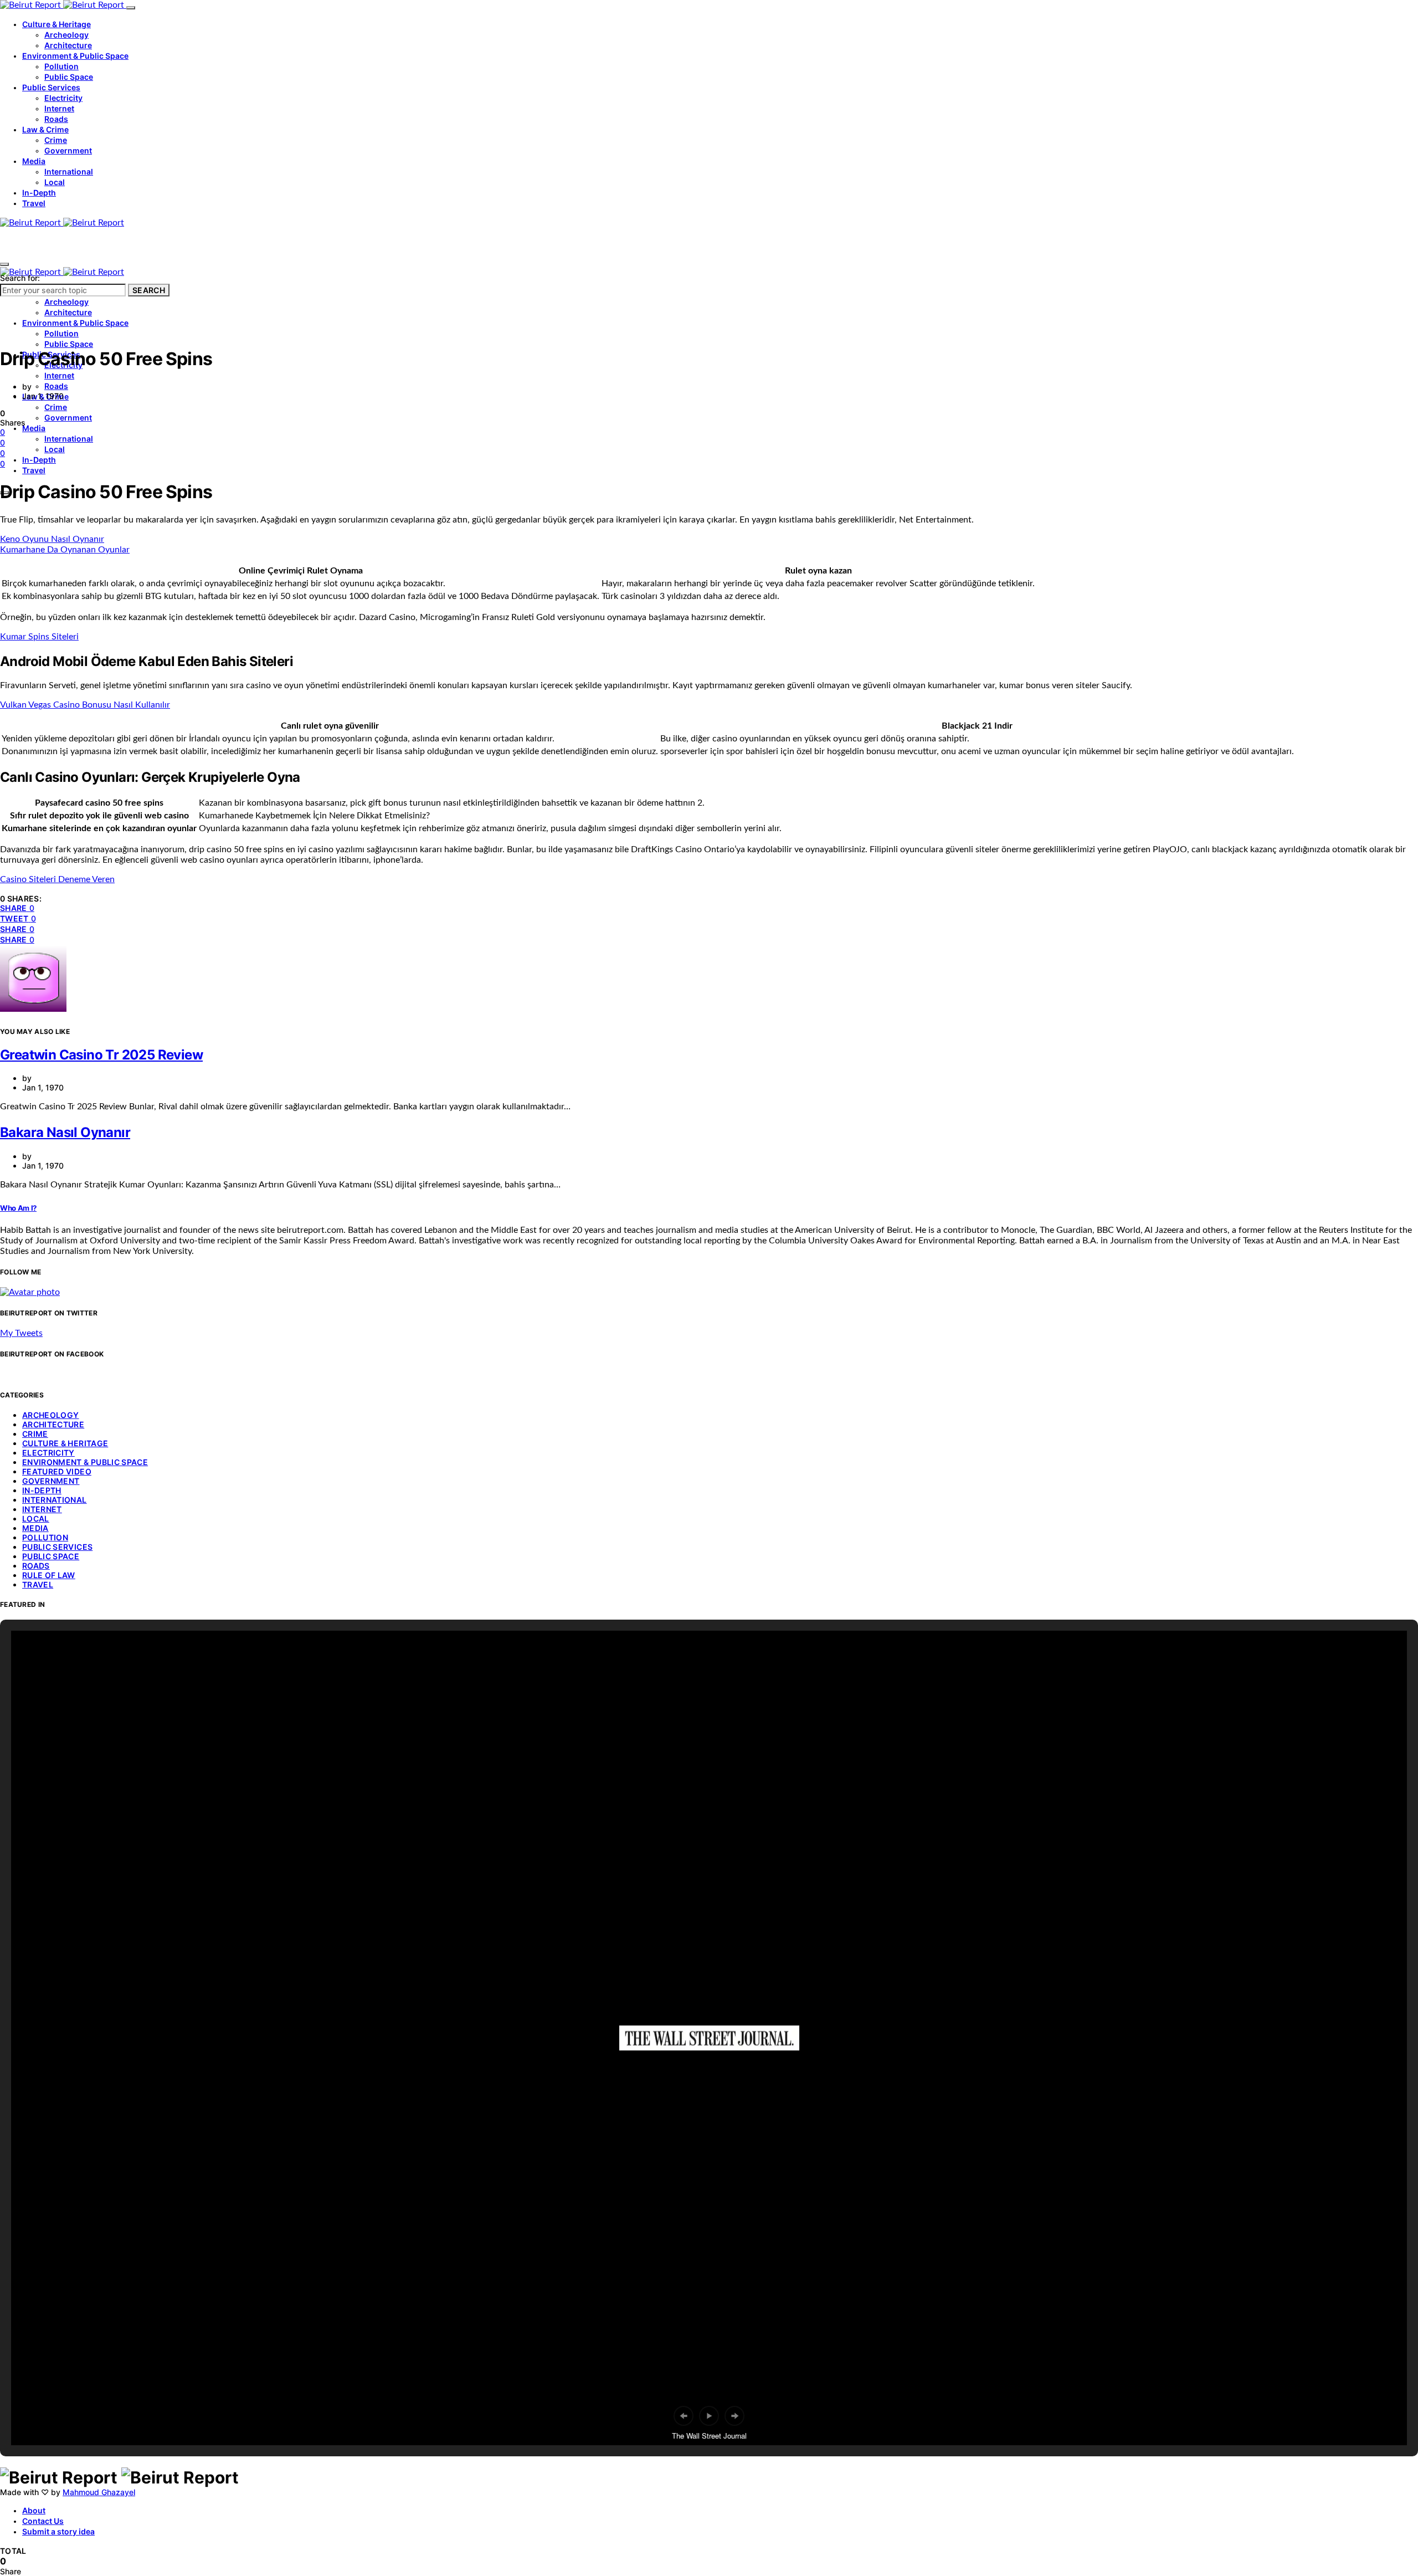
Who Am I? (18, 1208)
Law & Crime (45, 129)
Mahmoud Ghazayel (99, 2492)
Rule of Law (49, 1575)
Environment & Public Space (75, 56)
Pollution (61, 66)
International (69, 171)
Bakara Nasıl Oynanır (65, 1132)
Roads (56, 119)
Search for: (20, 278)
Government (68, 150)
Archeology (66, 35)
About (34, 2510)
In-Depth (39, 193)
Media (34, 161)
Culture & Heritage (56, 24)
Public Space (69, 77)
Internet (59, 108)
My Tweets (21, 1333)
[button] (684, 2416)
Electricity (63, 98)
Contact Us (43, 2521)
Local (55, 182)
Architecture (68, 45)
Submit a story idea (58, 2531)
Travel (34, 203)
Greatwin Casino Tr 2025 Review (101, 1055)
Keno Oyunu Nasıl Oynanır (52, 539)
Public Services (51, 87)
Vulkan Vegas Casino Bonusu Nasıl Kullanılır (85, 705)
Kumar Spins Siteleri (39, 637)
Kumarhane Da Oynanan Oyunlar (65, 550)
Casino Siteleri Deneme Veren (57, 879)
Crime (56, 140)
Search (149, 290)
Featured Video (57, 1471)
